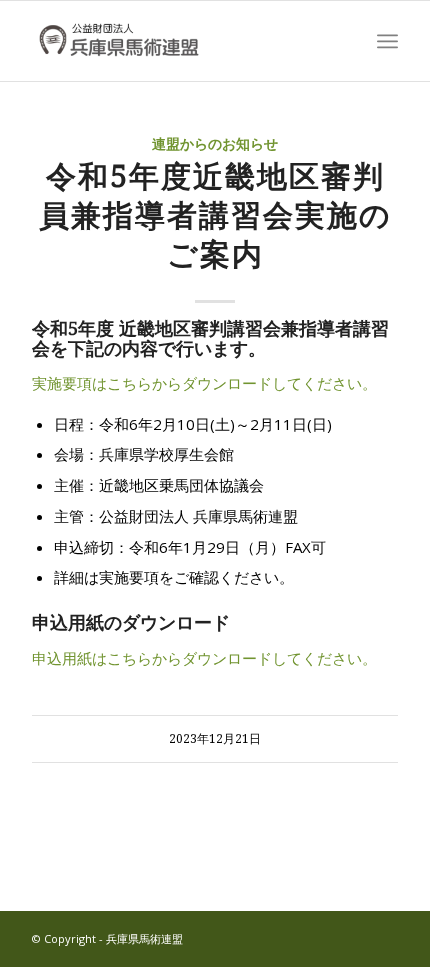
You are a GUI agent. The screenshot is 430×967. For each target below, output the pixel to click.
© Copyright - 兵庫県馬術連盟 (107, 938)
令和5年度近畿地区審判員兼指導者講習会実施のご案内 (215, 215)
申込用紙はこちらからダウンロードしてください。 (204, 658)
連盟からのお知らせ (215, 144)
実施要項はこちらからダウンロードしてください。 (204, 383)
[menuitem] (387, 41)
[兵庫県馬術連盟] (178, 41)
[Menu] (387, 41)
